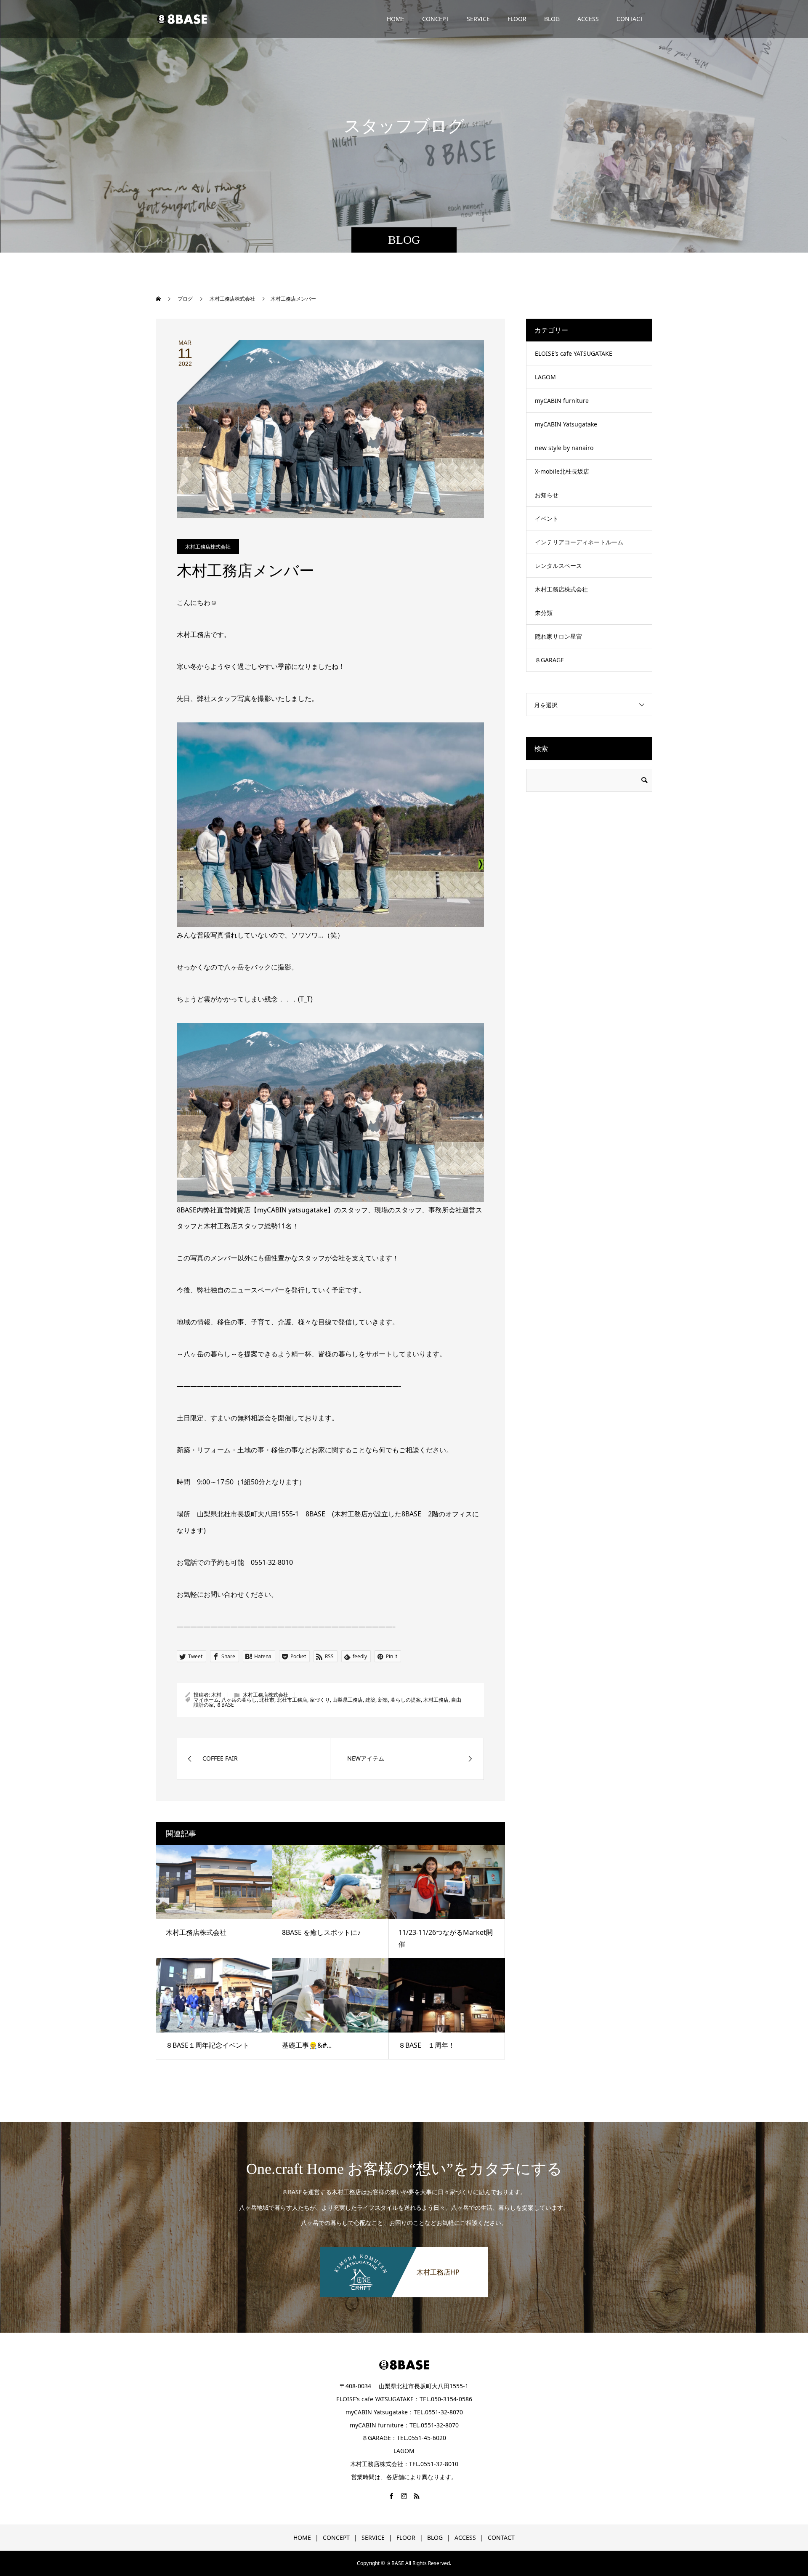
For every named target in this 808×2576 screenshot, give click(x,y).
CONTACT (630, 19)
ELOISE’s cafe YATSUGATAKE (574, 353)
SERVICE (478, 19)
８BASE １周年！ (427, 2045)
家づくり (320, 1700)
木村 (216, 1695)
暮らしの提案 (406, 1700)
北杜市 (267, 1700)
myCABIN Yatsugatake (566, 424)
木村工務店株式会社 (208, 547)
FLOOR (517, 19)
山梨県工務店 (348, 1700)
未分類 (544, 613)
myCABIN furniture (562, 401)
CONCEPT (436, 19)
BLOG (552, 19)
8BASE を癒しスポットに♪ (321, 1932)
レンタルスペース (558, 566)
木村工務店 (436, 1700)
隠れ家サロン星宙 (558, 636)
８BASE (225, 1705)
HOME (396, 19)
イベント (547, 518)
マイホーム (206, 1700)
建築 (370, 1700)
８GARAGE (549, 660)
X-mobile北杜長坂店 (562, 471)
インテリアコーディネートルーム (579, 542)
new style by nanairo (564, 448)
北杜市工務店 (292, 1700)
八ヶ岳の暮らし (239, 1700)
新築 (383, 1700)
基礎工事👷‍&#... (307, 2045)
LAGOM (545, 377)
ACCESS (588, 19)
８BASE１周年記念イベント (207, 2045)
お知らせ (547, 495)
